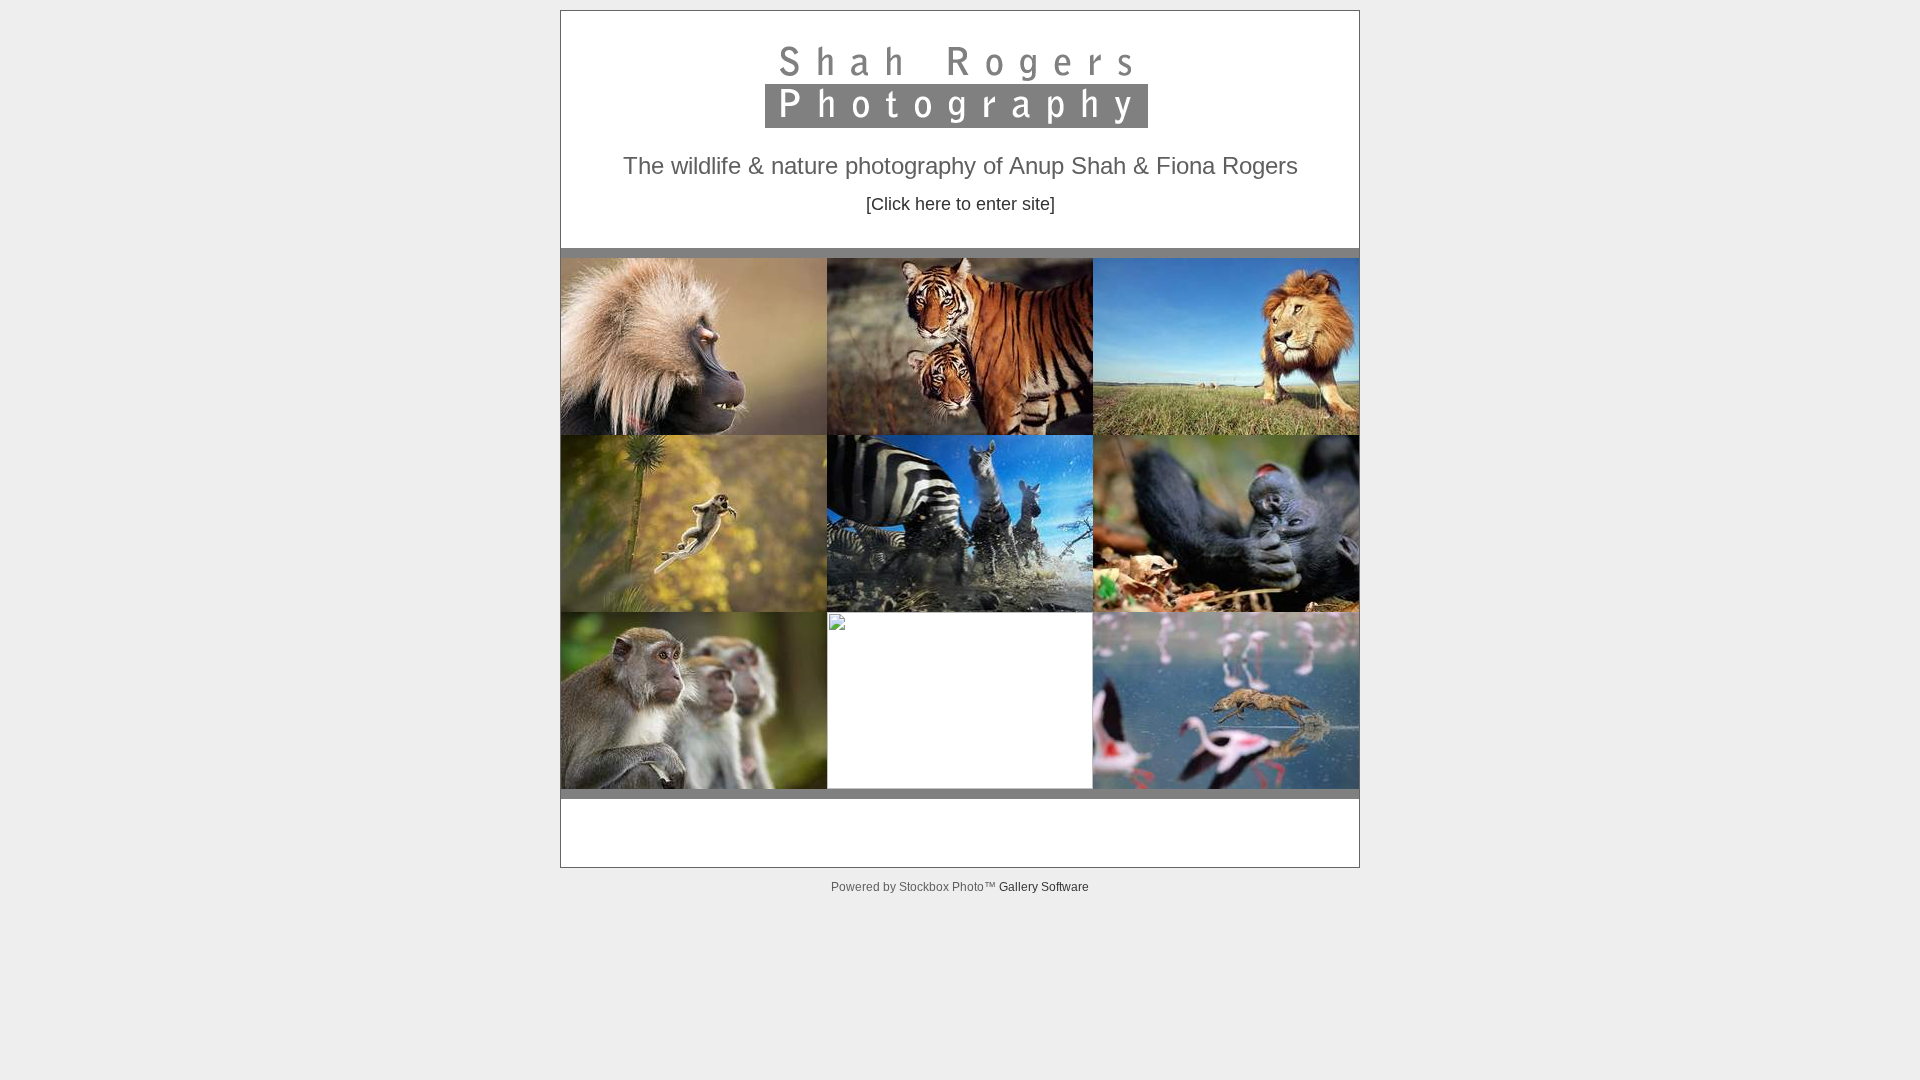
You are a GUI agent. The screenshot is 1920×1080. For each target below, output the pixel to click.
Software (1065, 887)
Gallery (1020, 887)
